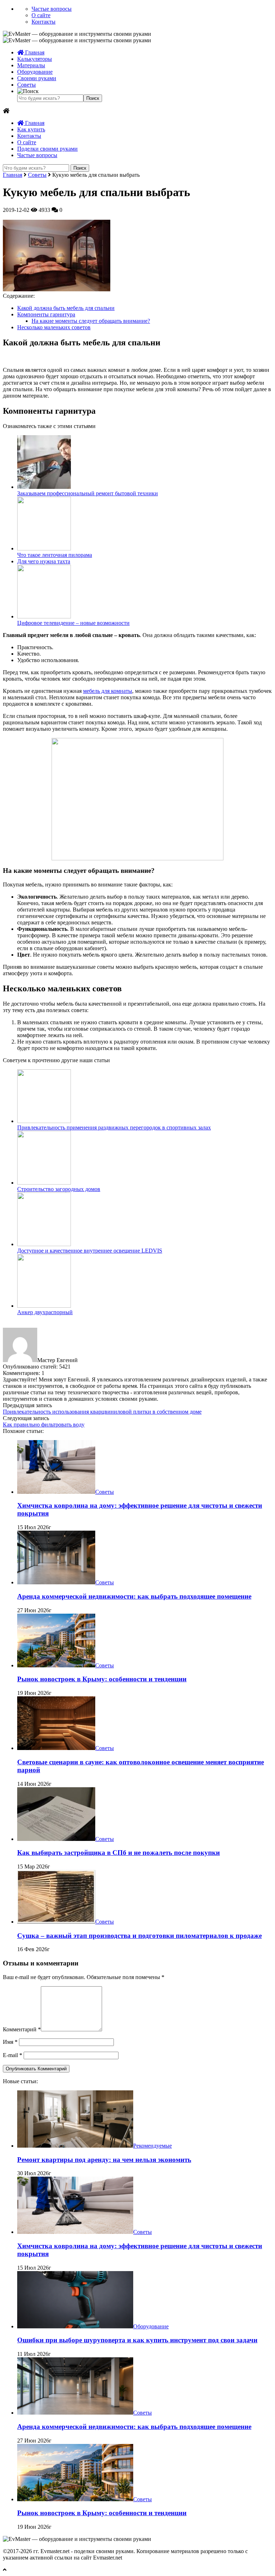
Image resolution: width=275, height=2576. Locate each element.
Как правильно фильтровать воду (44, 1425)
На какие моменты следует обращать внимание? (91, 321)
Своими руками (37, 78)
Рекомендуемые (153, 2146)
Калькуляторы (35, 59)
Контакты (44, 22)
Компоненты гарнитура (46, 314)
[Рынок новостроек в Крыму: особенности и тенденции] (56, 1665)
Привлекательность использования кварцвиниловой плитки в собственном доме (102, 1412)
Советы (26, 85)
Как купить (31, 129)
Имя (10, 2042)
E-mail (13, 2055)
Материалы (31, 65)
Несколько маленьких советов (54, 327)
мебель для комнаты (108, 691)
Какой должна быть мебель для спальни (66, 308)
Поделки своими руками (47, 149)
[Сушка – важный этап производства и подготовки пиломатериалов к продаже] (56, 1922)
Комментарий (22, 2029)
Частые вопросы (52, 9)
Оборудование (35, 72)
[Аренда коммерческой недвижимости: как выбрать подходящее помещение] (56, 1582)
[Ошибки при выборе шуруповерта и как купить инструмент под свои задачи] (75, 2326)
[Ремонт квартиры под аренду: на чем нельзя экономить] (75, 2146)
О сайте (41, 15)
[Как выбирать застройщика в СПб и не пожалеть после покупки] (56, 1839)
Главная (34, 52)
